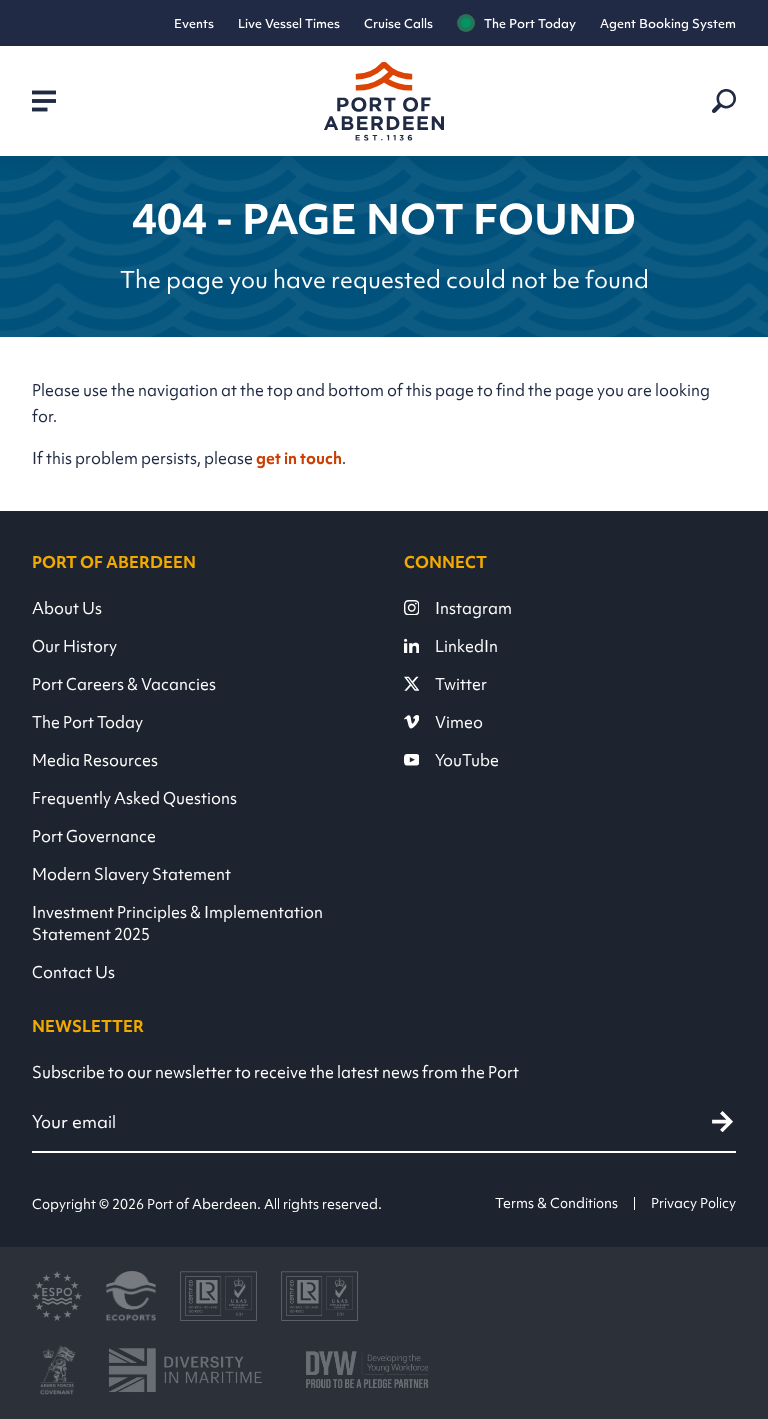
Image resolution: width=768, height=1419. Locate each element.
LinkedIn (466, 646)
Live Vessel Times (289, 23)
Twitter (461, 684)
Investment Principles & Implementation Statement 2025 (177, 923)
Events (194, 23)
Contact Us (73, 972)
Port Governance (94, 836)
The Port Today (530, 23)
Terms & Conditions (556, 1203)
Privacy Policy (693, 1203)
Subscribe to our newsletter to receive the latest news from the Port (275, 1072)
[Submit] (722, 1121)
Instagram (473, 608)
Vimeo (459, 722)
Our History (74, 646)
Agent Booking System (668, 23)
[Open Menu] (44, 101)
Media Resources (95, 760)
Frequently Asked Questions (134, 798)
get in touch (299, 458)
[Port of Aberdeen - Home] (384, 101)
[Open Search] (724, 101)
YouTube (467, 760)
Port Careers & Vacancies (124, 684)
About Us (67, 608)
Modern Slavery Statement (131, 874)
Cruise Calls (398, 23)
